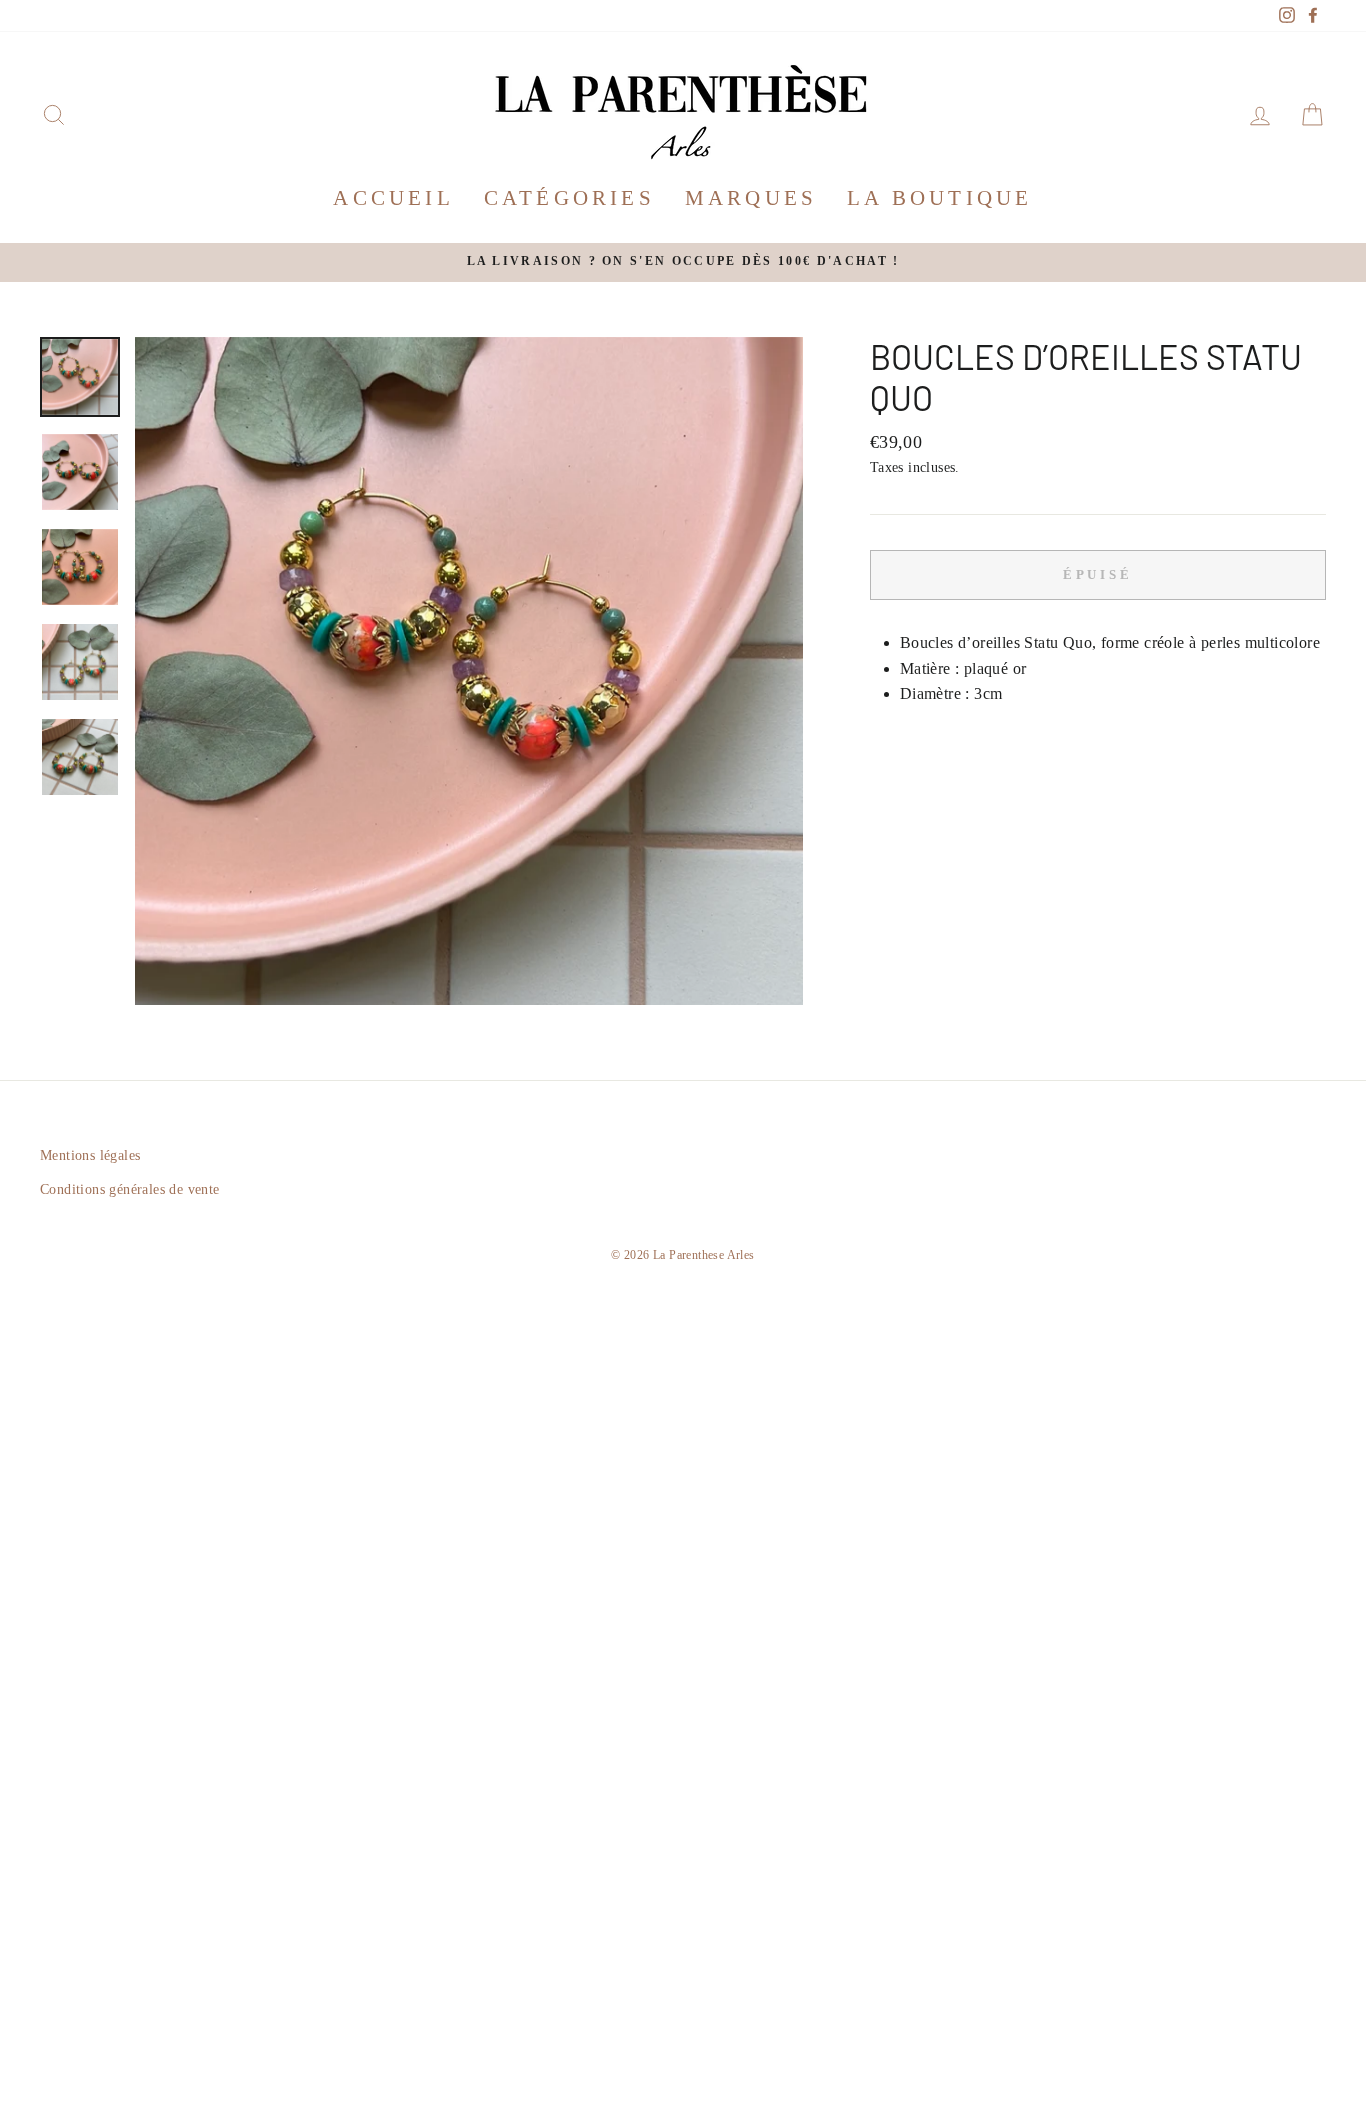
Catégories (569, 198)
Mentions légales (90, 1155)
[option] (683, 262)
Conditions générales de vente (130, 1189)
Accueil (393, 198)
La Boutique (939, 198)
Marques (751, 198)
